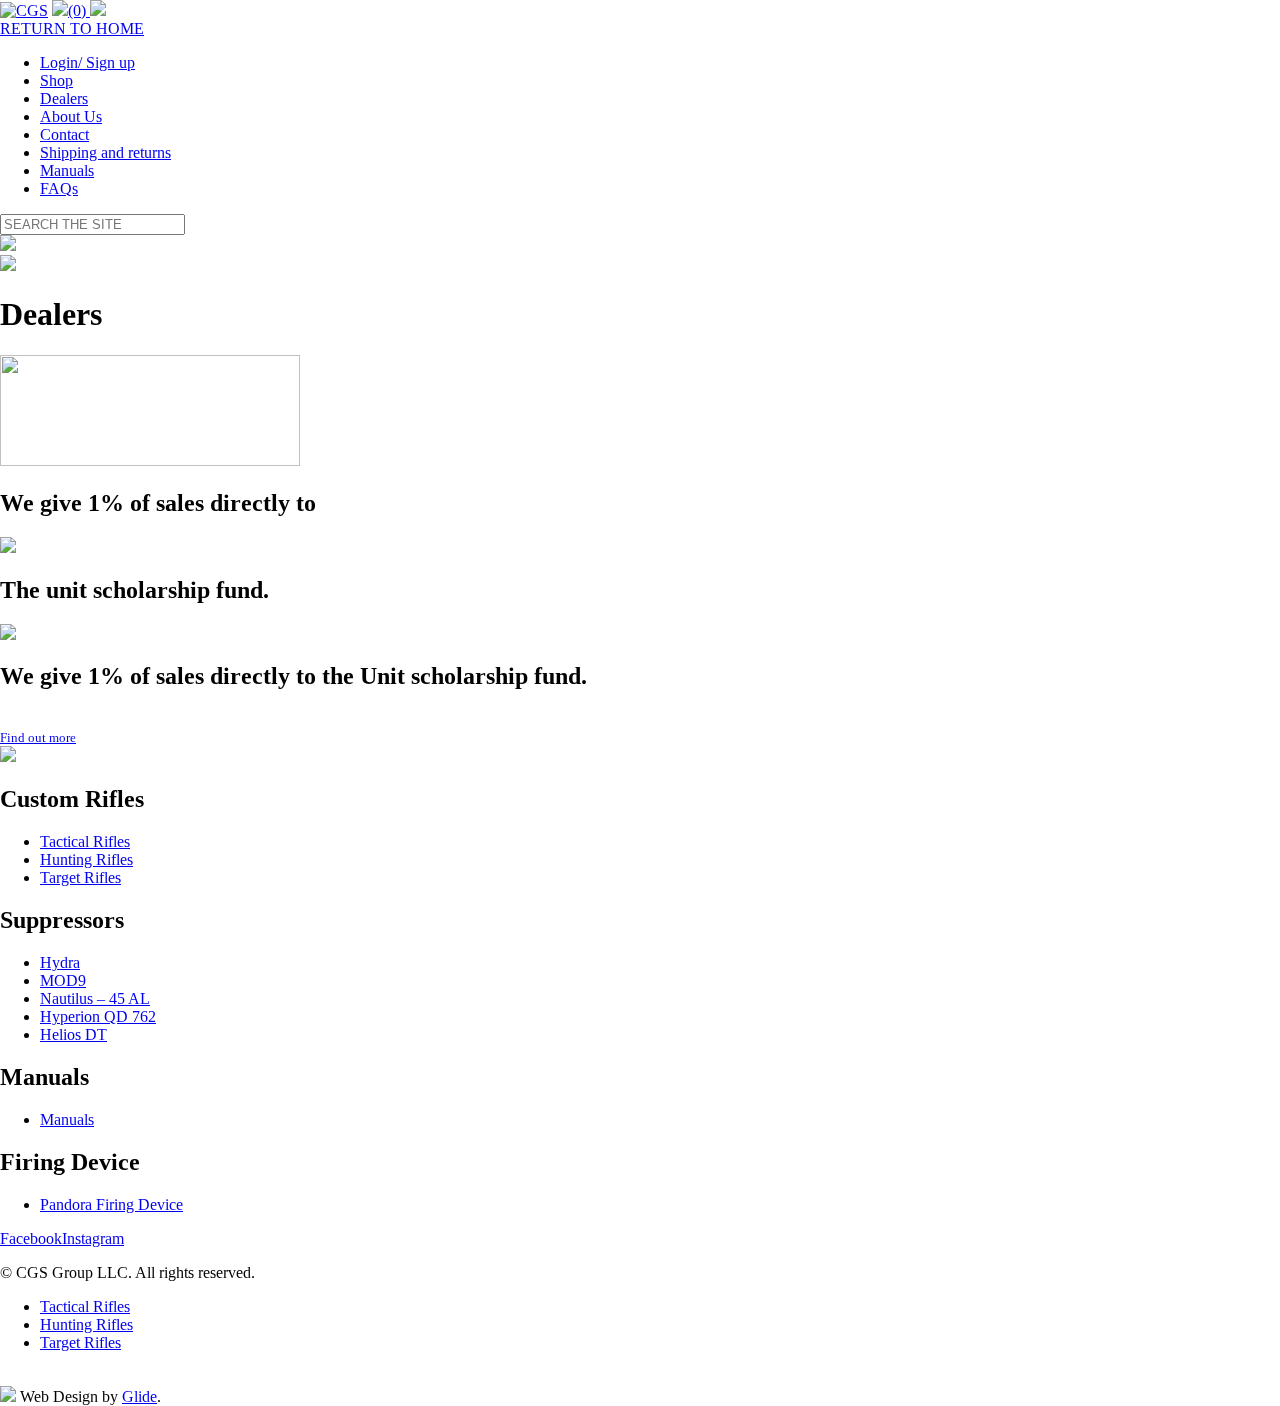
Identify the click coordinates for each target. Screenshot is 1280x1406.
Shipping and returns (105, 152)
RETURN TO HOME (72, 28)
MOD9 (63, 980)
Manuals (67, 170)
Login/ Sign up (87, 62)
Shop (56, 80)
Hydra (60, 962)
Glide (139, 1396)
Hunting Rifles (86, 859)
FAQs (59, 188)
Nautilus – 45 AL (95, 998)
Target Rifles (80, 877)
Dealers (64, 98)
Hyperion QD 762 (98, 1016)
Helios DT (73, 1034)
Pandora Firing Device (111, 1204)
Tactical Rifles (85, 841)
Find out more (38, 737)
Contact (64, 134)
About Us (71, 116)
